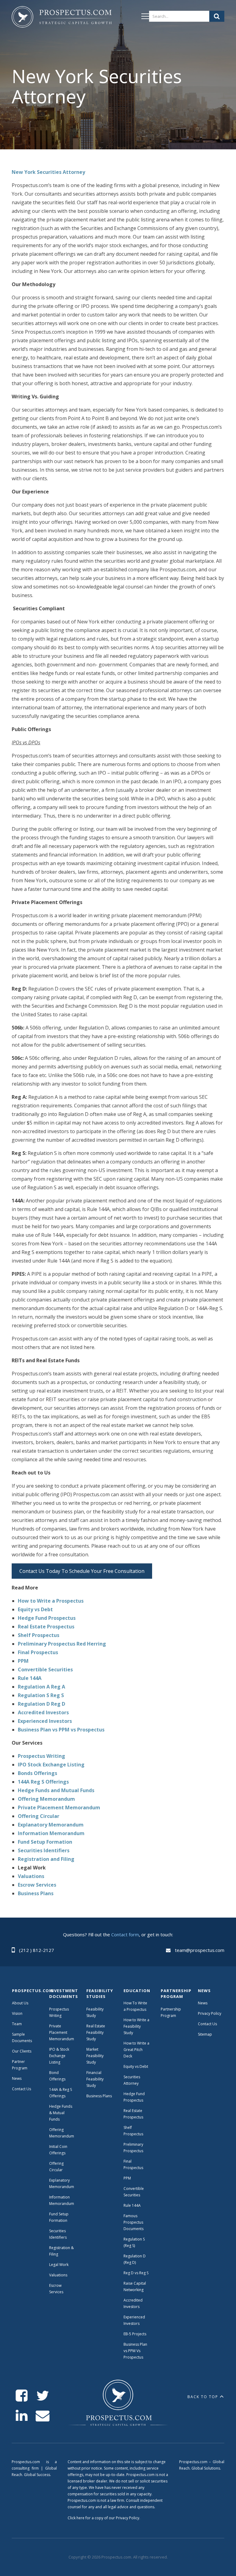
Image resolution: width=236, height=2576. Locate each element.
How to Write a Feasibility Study (136, 2026)
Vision (17, 2013)
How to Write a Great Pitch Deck (136, 2050)
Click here (76, 2518)
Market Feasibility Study (95, 2056)
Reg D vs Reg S (136, 2273)
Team (17, 2024)
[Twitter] (43, 2396)
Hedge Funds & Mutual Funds (61, 2113)
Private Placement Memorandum (62, 2032)
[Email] (43, 2416)
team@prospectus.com (200, 1950)
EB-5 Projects (135, 2334)
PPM (127, 2178)
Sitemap (205, 2034)
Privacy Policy (210, 2013)
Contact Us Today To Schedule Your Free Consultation (82, 1571)
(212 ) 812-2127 (37, 1950)
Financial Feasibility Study (95, 2079)
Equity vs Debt (136, 2066)
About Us (20, 2003)
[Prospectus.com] (62, 18)
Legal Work (59, 2265)
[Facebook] (22, 2396)
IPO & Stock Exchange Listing (59, 2056)
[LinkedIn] (22, 2416)
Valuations (58, 2275)
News (17, 2078)
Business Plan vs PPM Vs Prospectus (135, 2351)
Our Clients (22, 2051)
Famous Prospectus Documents (134, 2222)
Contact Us (22, 2089)
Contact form (125, 1934)
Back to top (203, 2397)
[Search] (217, 16)
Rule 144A (133, 2205)
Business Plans (99, 2096)
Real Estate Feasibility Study (96, 2032)
